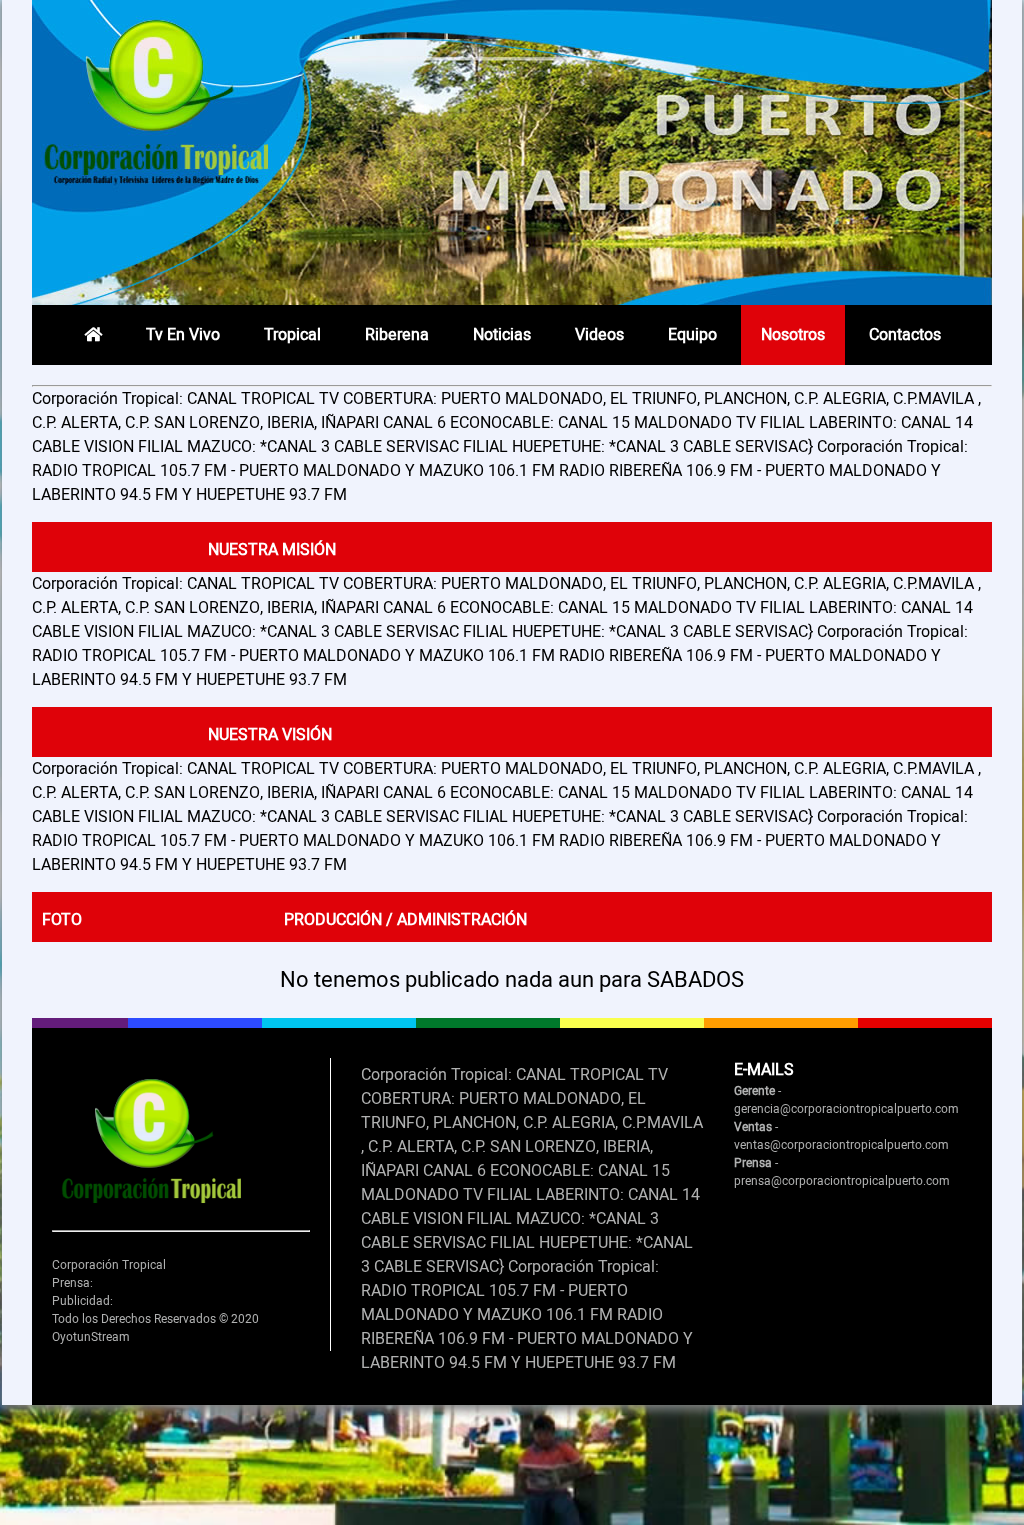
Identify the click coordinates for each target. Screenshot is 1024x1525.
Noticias (502, 335)
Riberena (397, 335)
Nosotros (793, 335)
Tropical (292, 335)
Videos (599, 335)
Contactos (905, 335)
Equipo (692, 335)
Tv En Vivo (183, 335)
